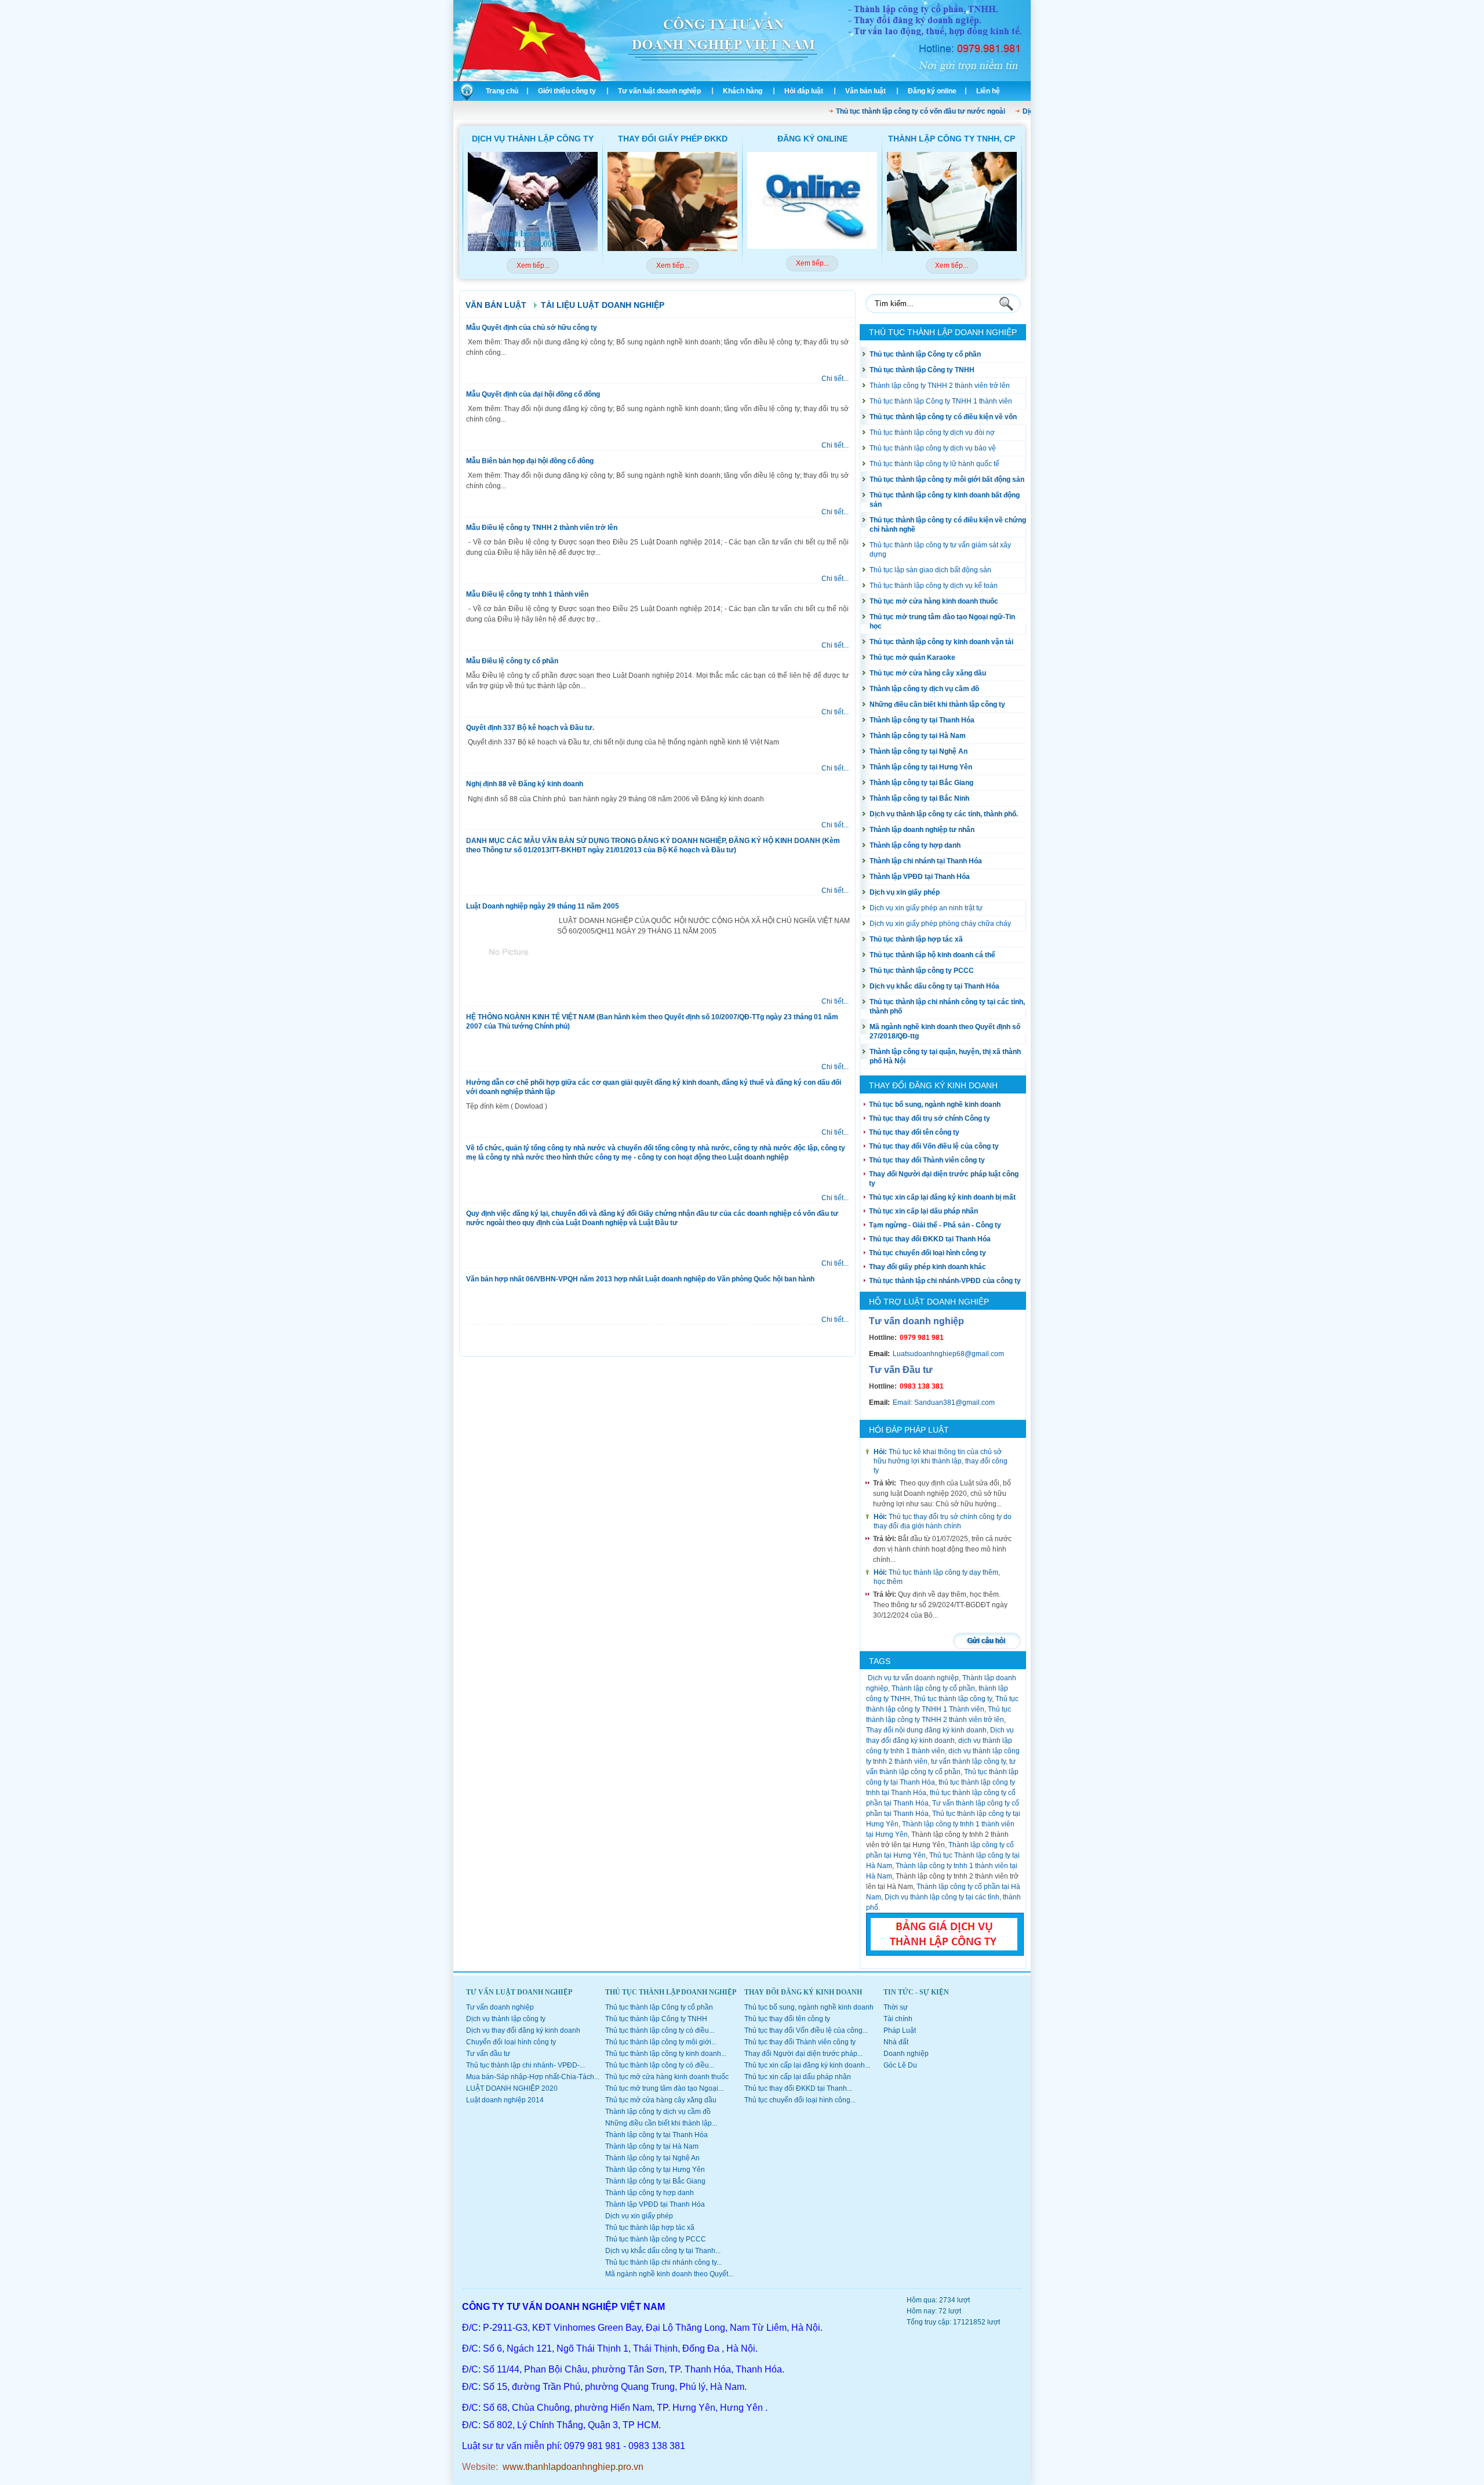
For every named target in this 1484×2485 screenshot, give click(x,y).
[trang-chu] (465, 99)
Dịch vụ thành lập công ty (533, 139)
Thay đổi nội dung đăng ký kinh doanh (926, 1730)
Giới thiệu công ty (567, 91)
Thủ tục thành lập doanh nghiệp (943, 332)
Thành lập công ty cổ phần (933, 1688)
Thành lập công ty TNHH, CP (952, 139)
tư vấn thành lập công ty (968, 1761)
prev (475, 221)
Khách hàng (743, 91)
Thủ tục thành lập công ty (953, 1699)
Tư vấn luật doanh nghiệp (659, 91)
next (1010, 221)
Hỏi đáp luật (804, 91)
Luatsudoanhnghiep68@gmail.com (948, 1354)
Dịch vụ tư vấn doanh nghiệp (912, 1678)
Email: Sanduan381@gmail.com (944, 1403)
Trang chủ (502, 91)
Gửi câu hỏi (986, 1641)
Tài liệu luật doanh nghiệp (603, 305)
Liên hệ (988, 91)
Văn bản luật (865, 91)
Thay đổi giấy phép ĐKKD (673, 139)
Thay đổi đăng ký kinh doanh (933, 1085)
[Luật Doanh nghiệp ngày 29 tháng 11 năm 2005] (510, 989)
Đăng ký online (932, 91)
